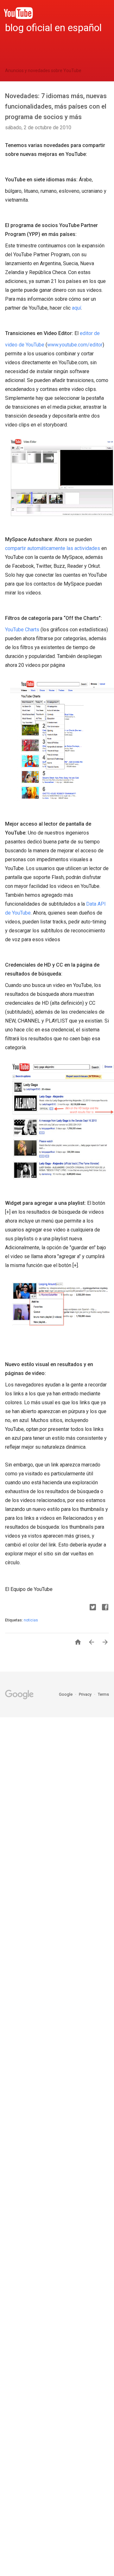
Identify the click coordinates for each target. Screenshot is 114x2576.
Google (66, 1694)
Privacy (86, 1694)
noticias (31, 1620)
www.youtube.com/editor (75, 345)
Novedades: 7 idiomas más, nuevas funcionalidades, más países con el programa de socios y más (56, 106)
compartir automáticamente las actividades (53, 548)
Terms (103, 1694)
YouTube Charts (22, 630)
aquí (76, 308)
